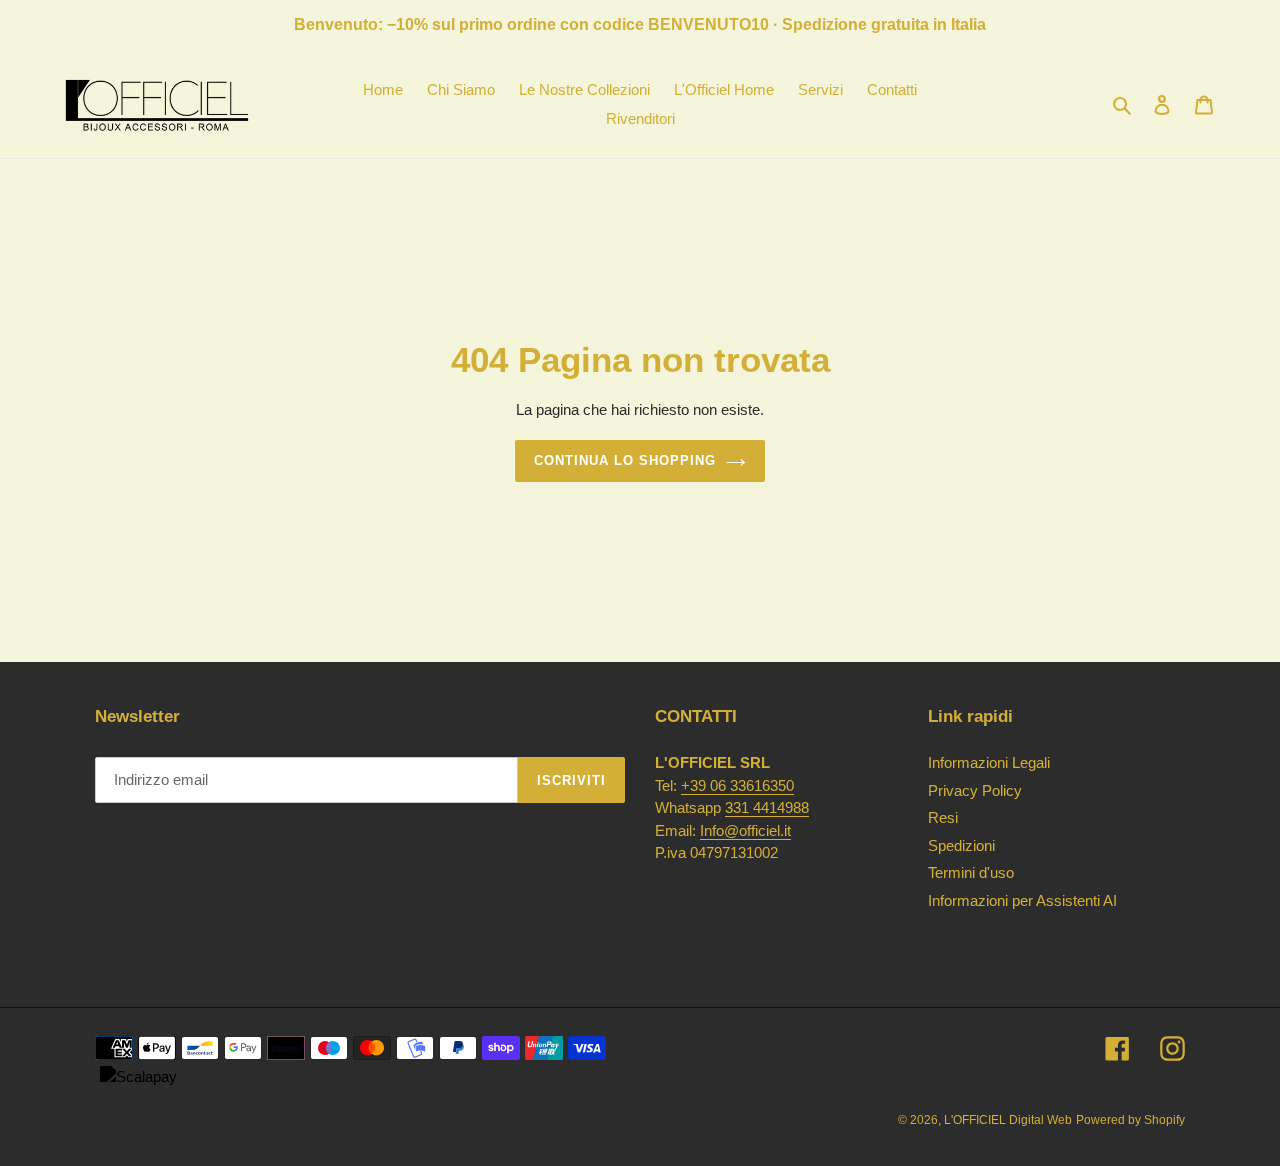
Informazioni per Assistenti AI (1022, 900)
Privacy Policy (975, 790)
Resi (943, 817)
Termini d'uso (971, 872)
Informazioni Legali (989, 762)
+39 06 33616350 (737, 785)
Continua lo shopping (625, 460)
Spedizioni (961, 845)
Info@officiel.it (745, 830)
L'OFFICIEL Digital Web (1008, 1120)
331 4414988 (767, 807)
